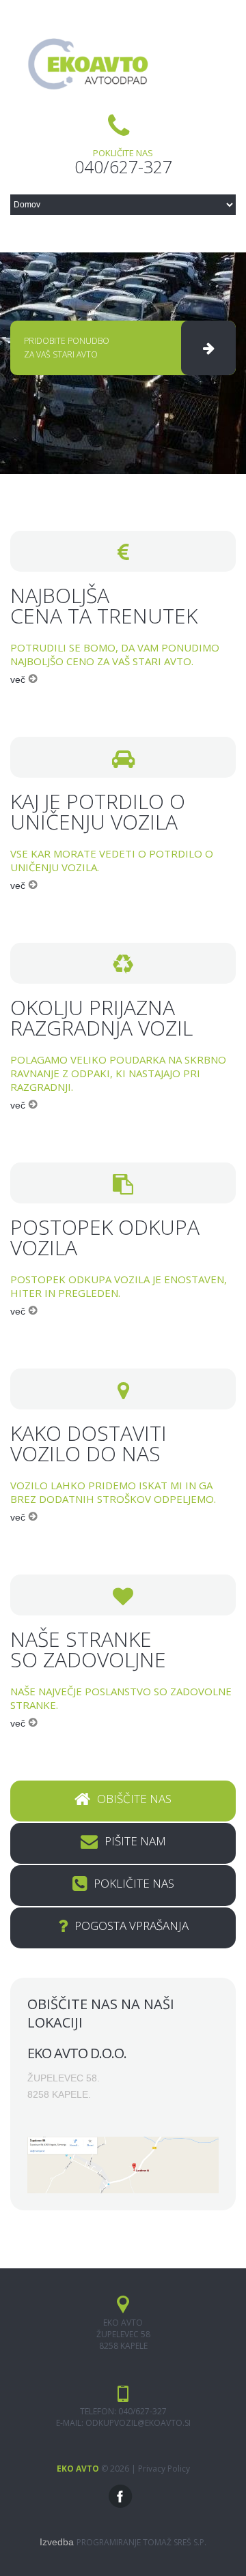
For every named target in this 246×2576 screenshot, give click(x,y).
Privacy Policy (164, 2469)
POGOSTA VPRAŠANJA (132, 1926)
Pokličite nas (134, 1883)
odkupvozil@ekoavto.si (138, 2423)
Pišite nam (135, 1841)
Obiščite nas (134, 1799)
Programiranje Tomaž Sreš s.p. (141, 2542)
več (19, 679)
